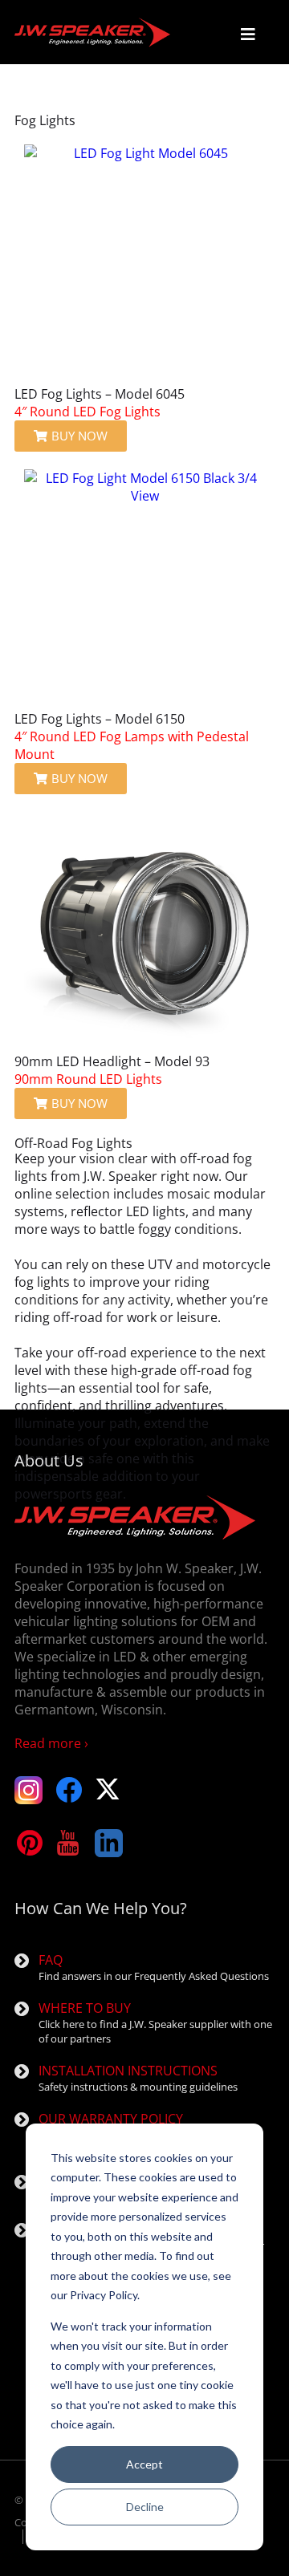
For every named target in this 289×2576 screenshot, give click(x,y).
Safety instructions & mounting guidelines (138, 2078)
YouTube (69, 1843)
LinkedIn (109, 1843)
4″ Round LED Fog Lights (88, 412)
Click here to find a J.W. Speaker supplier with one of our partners (155, 2022)
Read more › (51, 1743)
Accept (144, 2464)
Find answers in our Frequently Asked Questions (154, 1967)
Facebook (69, 1790)
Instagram (28, 1790)
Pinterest (28, 1843)
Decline (145, 2507)
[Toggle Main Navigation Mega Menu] (248, 34)
